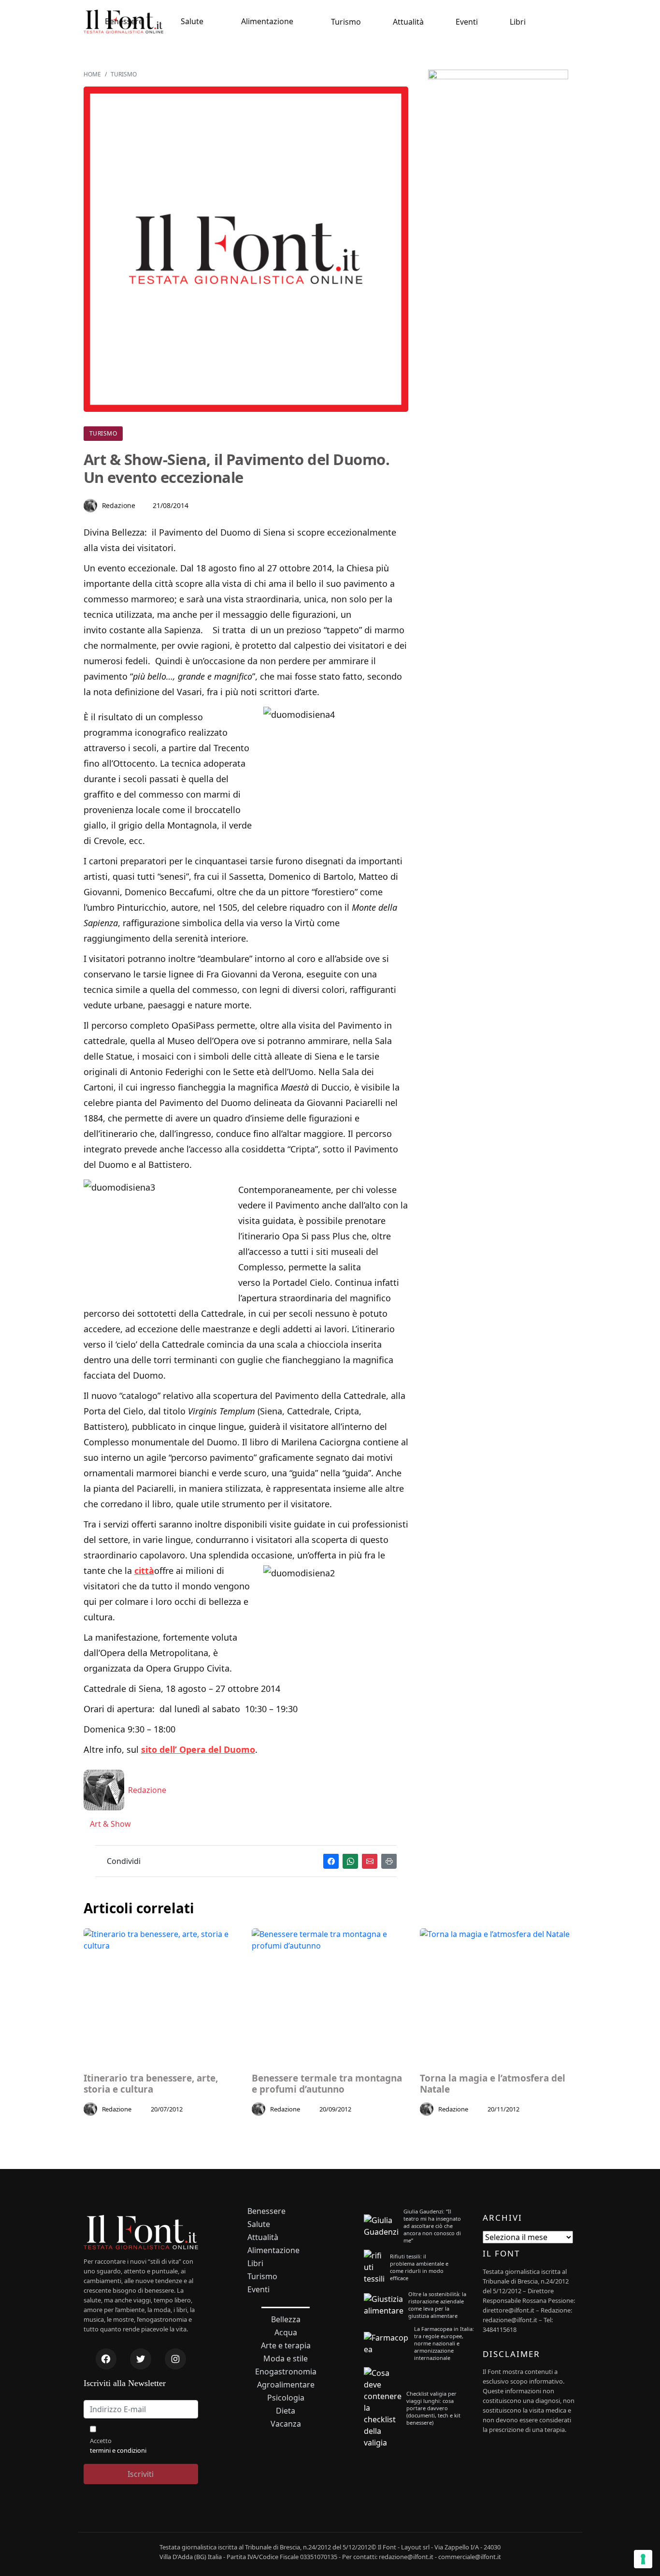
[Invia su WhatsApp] (350, 1861)
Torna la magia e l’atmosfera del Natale (493, 2084)
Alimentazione (267, 21)
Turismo (346, 22)
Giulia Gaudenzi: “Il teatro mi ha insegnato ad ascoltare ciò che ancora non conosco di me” (432, 2226)
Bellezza (286, 2320)
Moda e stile (286, 2359)
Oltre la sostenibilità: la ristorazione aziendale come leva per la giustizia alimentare (437, 2305)
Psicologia (286, 2398)
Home (92, 74)
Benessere (124, 21)
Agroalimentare (286, 2385)
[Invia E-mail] (370, 1861)
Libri (518, 22)
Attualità (408, 22)
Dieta (286, 2411)
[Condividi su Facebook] (331, 1861)
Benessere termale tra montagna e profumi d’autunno (327, 2084)
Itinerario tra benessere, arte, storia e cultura (151, 2084)
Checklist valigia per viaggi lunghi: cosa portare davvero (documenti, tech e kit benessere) (433, 2408)
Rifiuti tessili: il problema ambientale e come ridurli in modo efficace (419, 2267)
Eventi (467, 22)
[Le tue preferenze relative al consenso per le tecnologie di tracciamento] (643, 2559)
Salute (192, 21)
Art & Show (109, 1824)
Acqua (286, 2333)
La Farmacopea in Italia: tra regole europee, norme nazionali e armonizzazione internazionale (444, 2343)
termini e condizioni (118, 2450)
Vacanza (286, 2424)
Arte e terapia (286, 2346)
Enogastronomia (286, 2372)
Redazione (119, 505)
